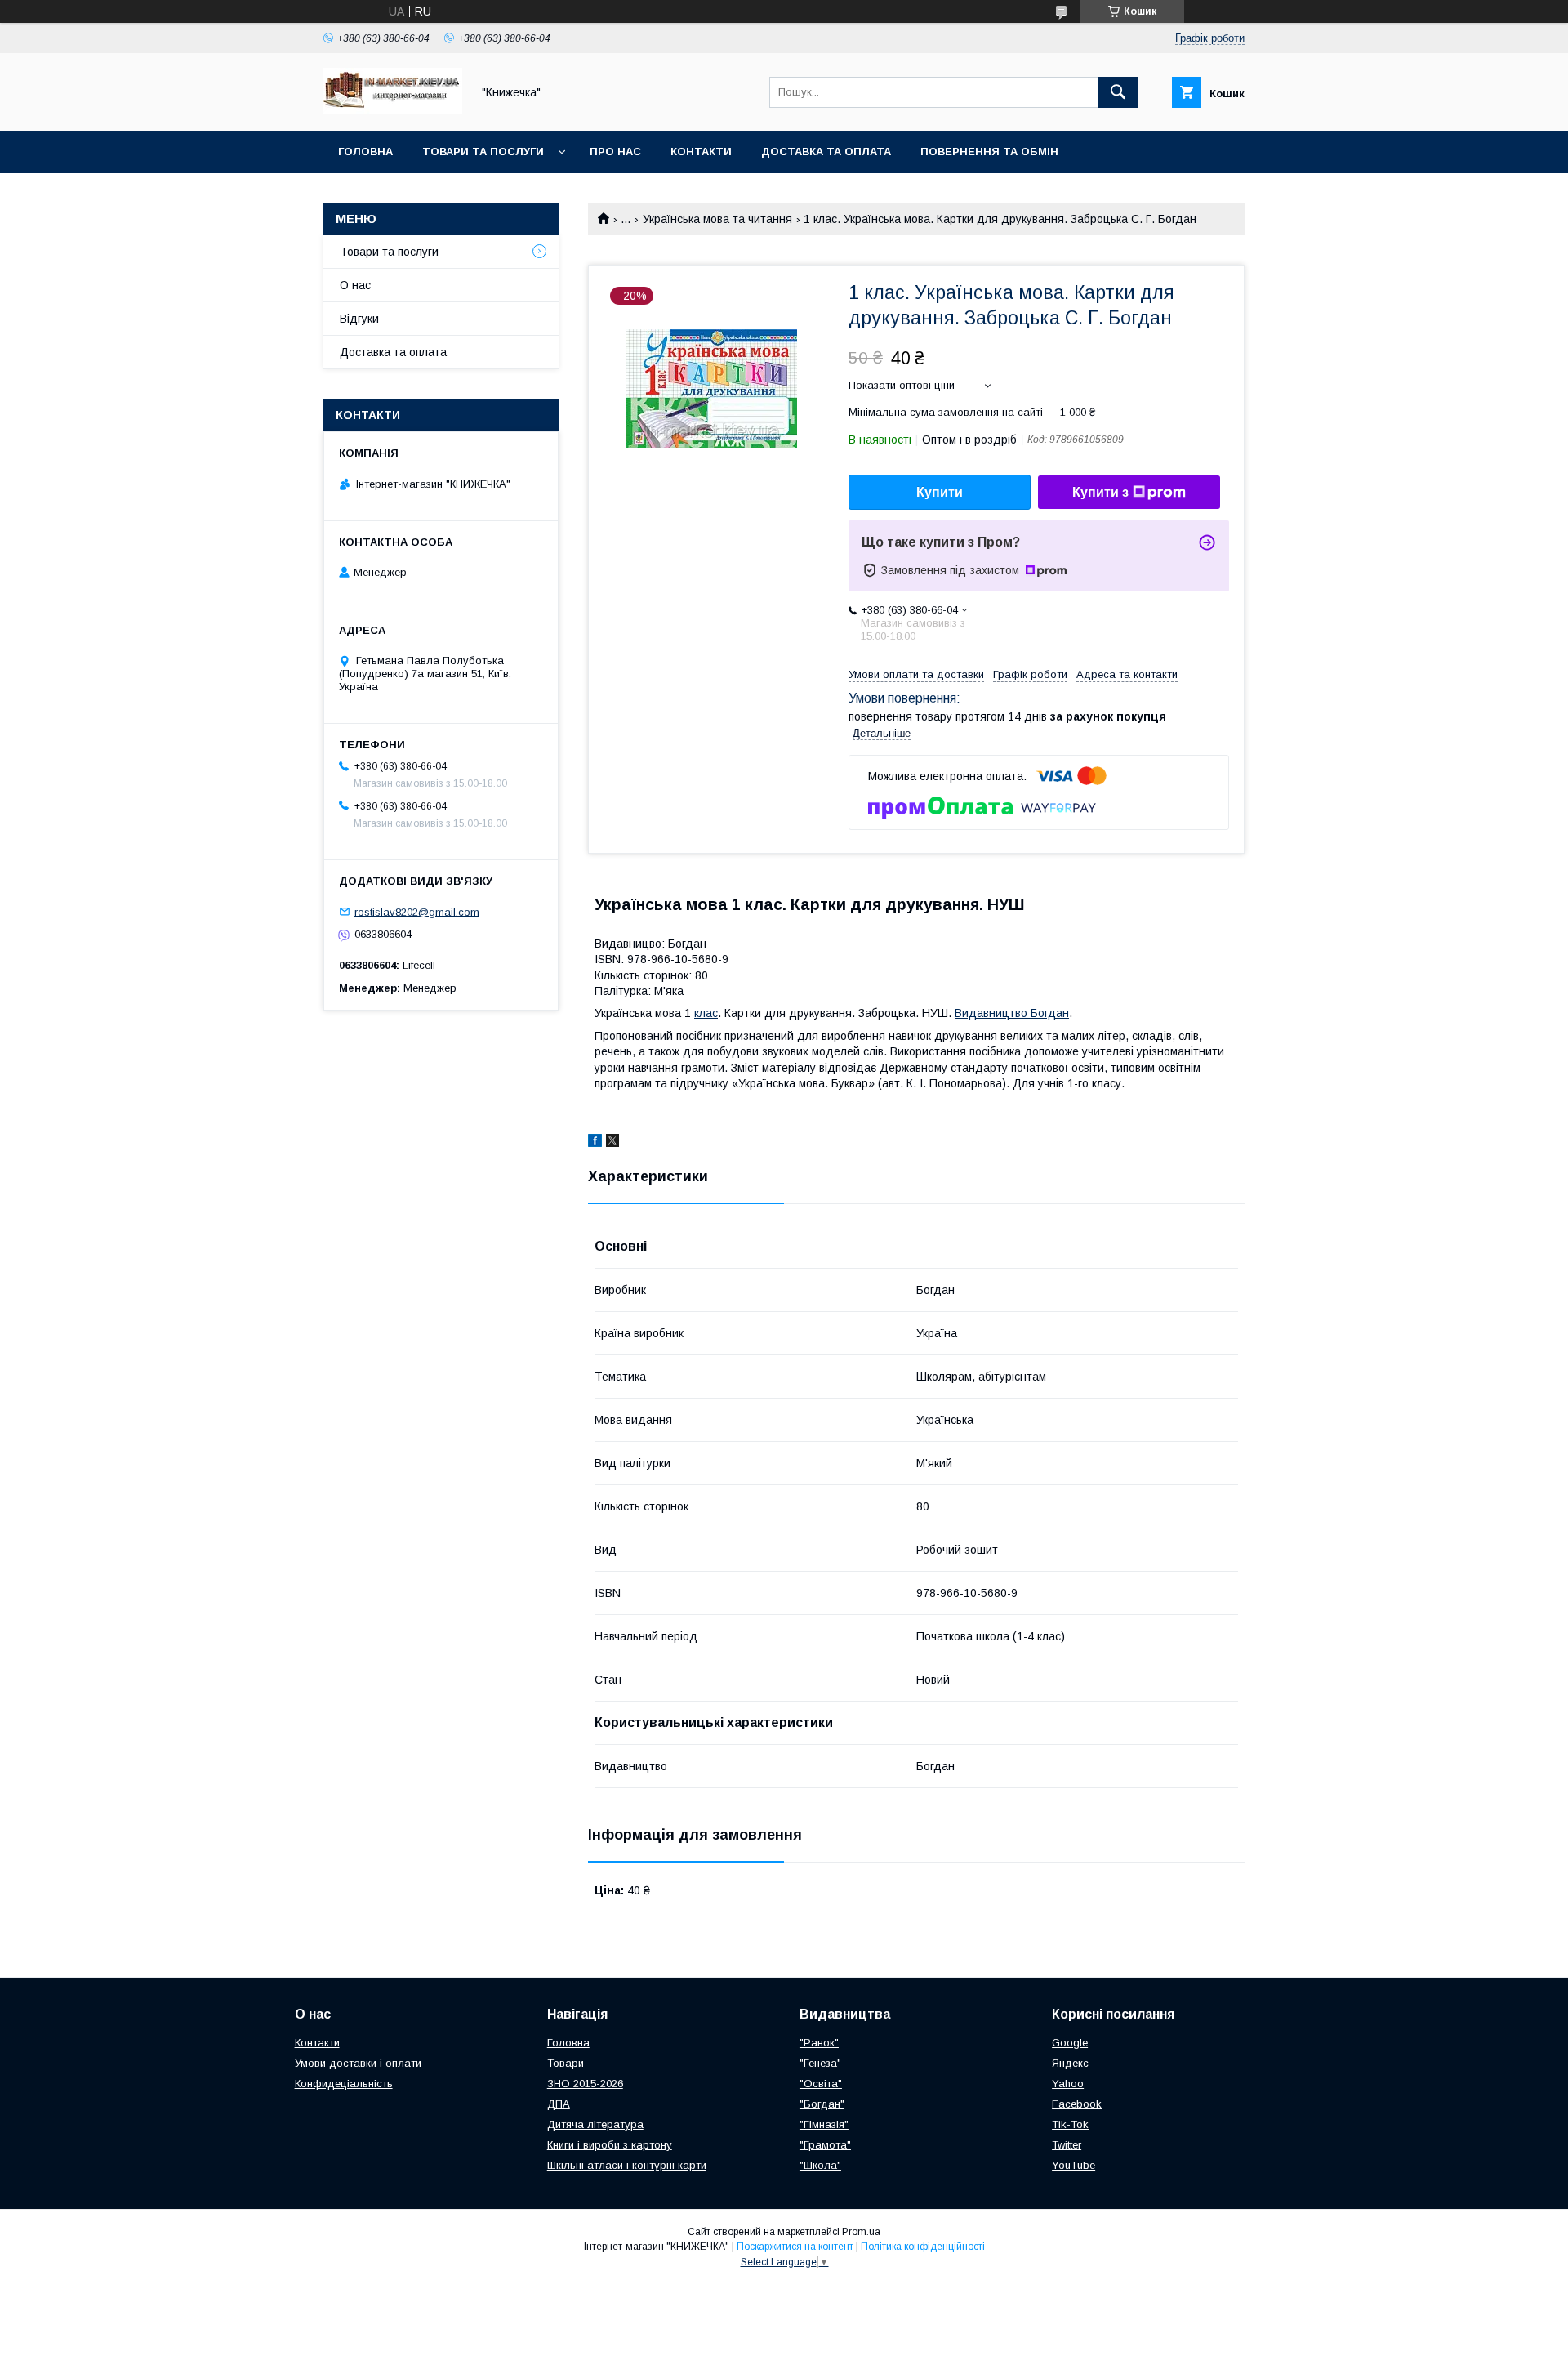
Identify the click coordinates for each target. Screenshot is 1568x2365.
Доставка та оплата (826, 152)
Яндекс (1070, 2063)
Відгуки (359, 319)
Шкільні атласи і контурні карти (627, 2165)
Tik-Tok (1070, 2124)
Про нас (615, 152)
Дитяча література (595, 2124)
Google (1070, 2043)
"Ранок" (819, 2043)
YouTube (1074, 2165)
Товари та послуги (483, 152)
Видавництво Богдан (1012, 1013)
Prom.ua (861, 2232)
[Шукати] (1118, 92)
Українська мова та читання (717, 219)
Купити (940, 492)
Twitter (1067, 2145)
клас (706, 1013)
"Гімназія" (824, 2124)
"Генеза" (820, 2063)
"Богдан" (822, 2104)
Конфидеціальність (344, 2084)
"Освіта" (821, 2084)
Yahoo (1068, 2084)
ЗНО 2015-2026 (585, 2084)
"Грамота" (825, 2145)
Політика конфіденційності (923, 2247)
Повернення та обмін (989, 152)
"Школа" (820, 2165)
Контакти (701, 152)
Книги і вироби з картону (610, 2145)
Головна (365, 152)
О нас (355, 285)
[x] (612, 1143)
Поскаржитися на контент (795, 2247)
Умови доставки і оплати (358, 2063)
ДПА (559, 2104)
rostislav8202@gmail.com (417, 911)
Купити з (1100, 492)
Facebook (1077, 2104)
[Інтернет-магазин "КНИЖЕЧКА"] (393, 109)
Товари (566, 2063)
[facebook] (595, 1143)
